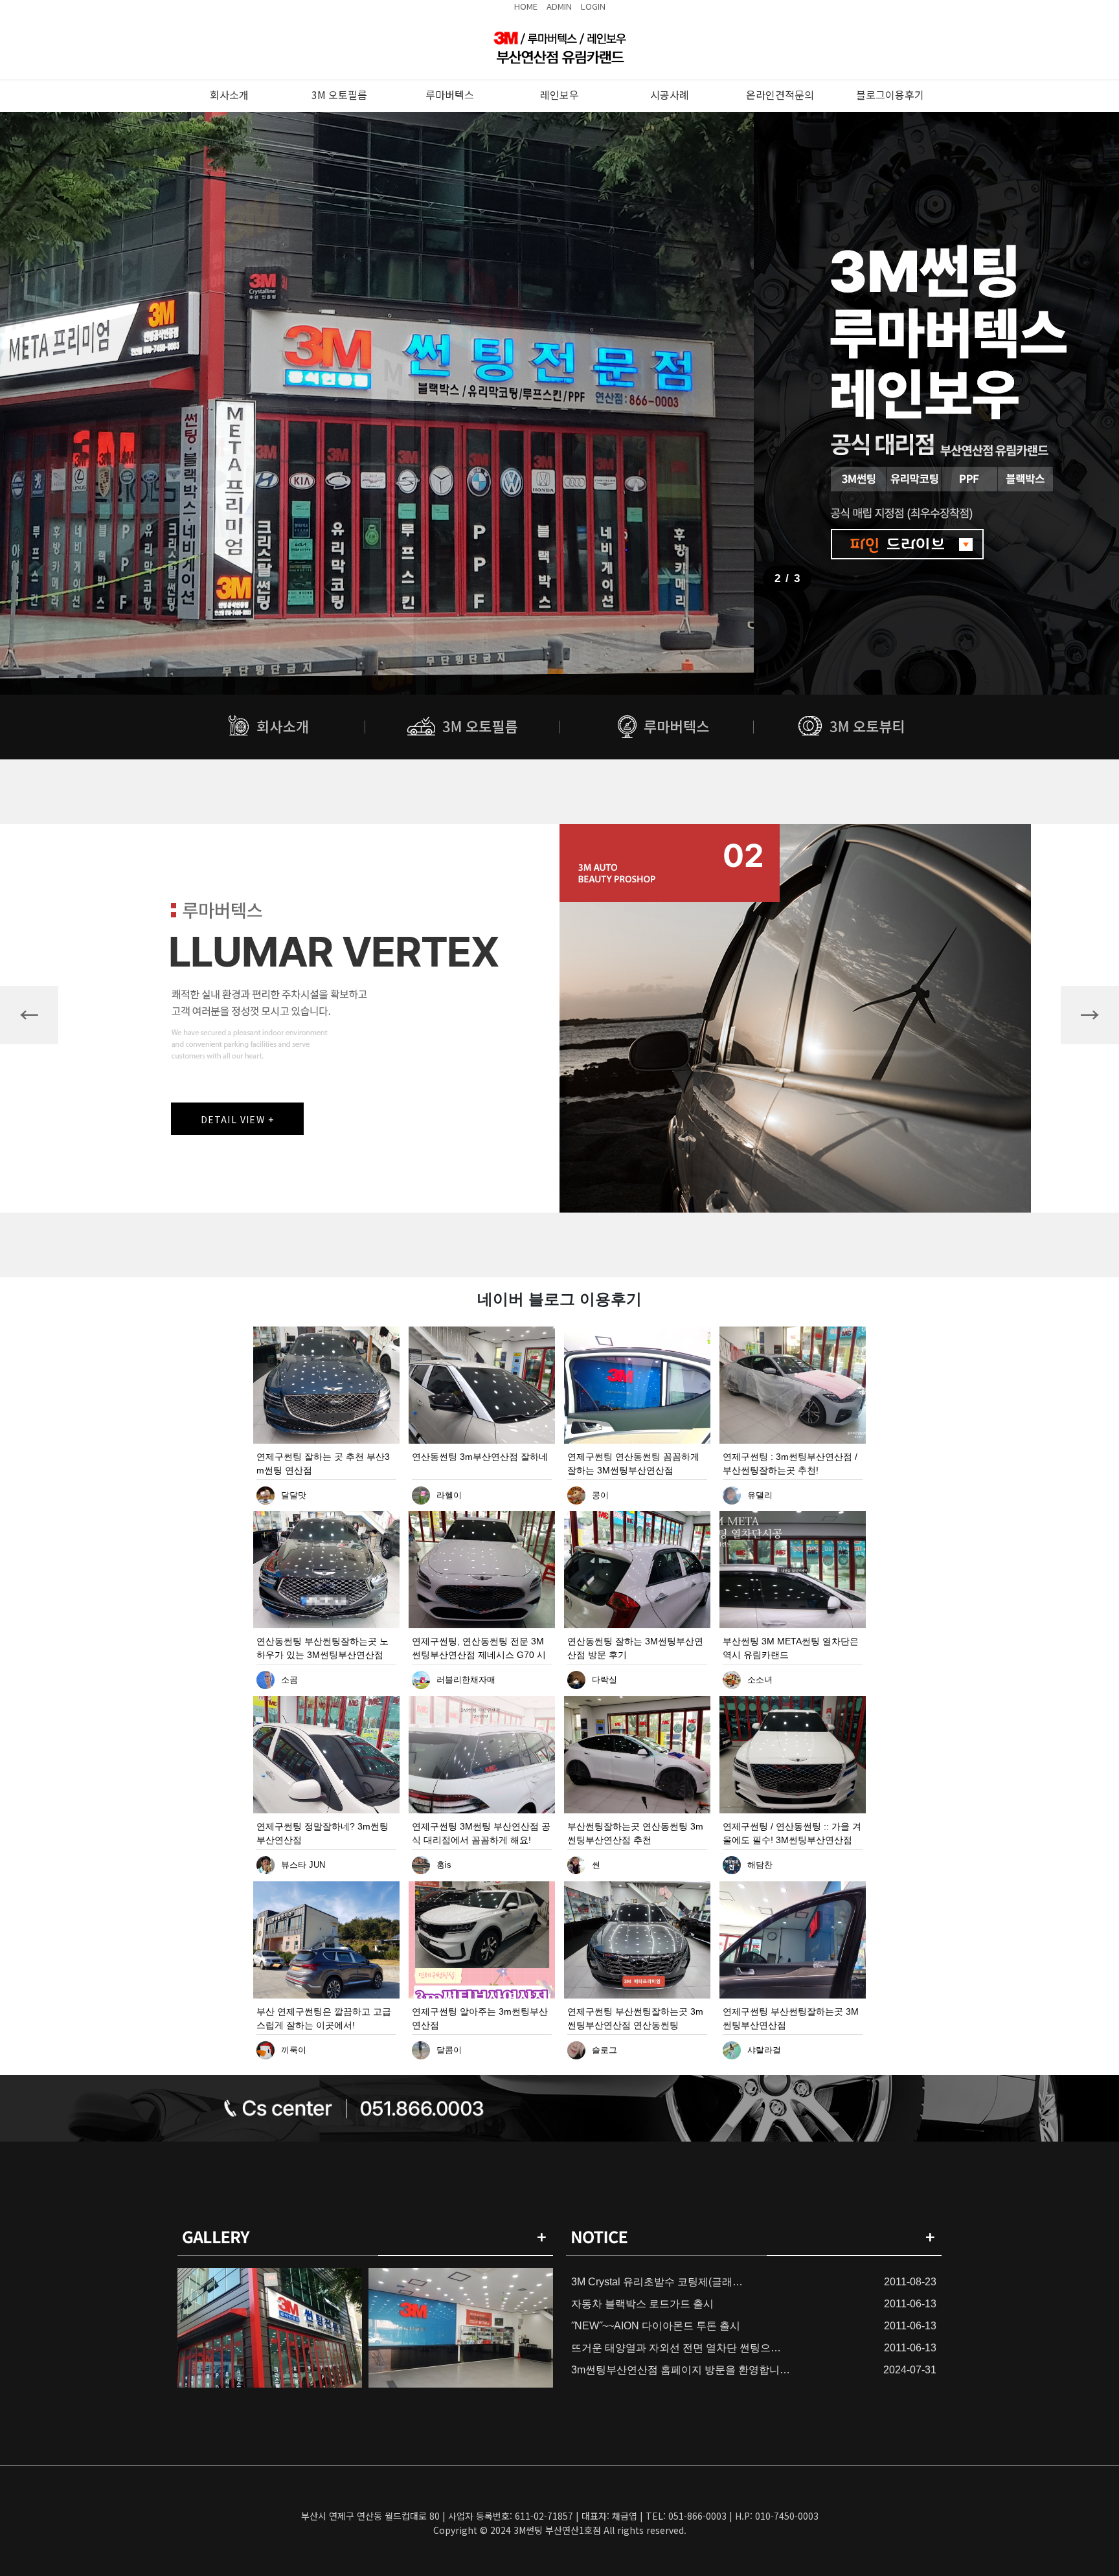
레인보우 (559, 95)
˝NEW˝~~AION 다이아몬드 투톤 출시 (656, 2326)
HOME (526, 6)
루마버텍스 (450, 95)
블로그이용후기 (890, 95)
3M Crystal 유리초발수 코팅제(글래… (657, 2282)
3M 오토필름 (339, 95)
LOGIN (593, 6)
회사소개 (229, 95)
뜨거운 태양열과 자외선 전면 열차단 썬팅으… (676, 2348)
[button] (29, 1015)
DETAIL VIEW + (238, 1119)
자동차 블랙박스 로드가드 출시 (642, 2304)
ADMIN (559, 6)
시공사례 (670, 95)
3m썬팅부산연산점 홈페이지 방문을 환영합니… (681, 2370)
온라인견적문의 (780, 95)
